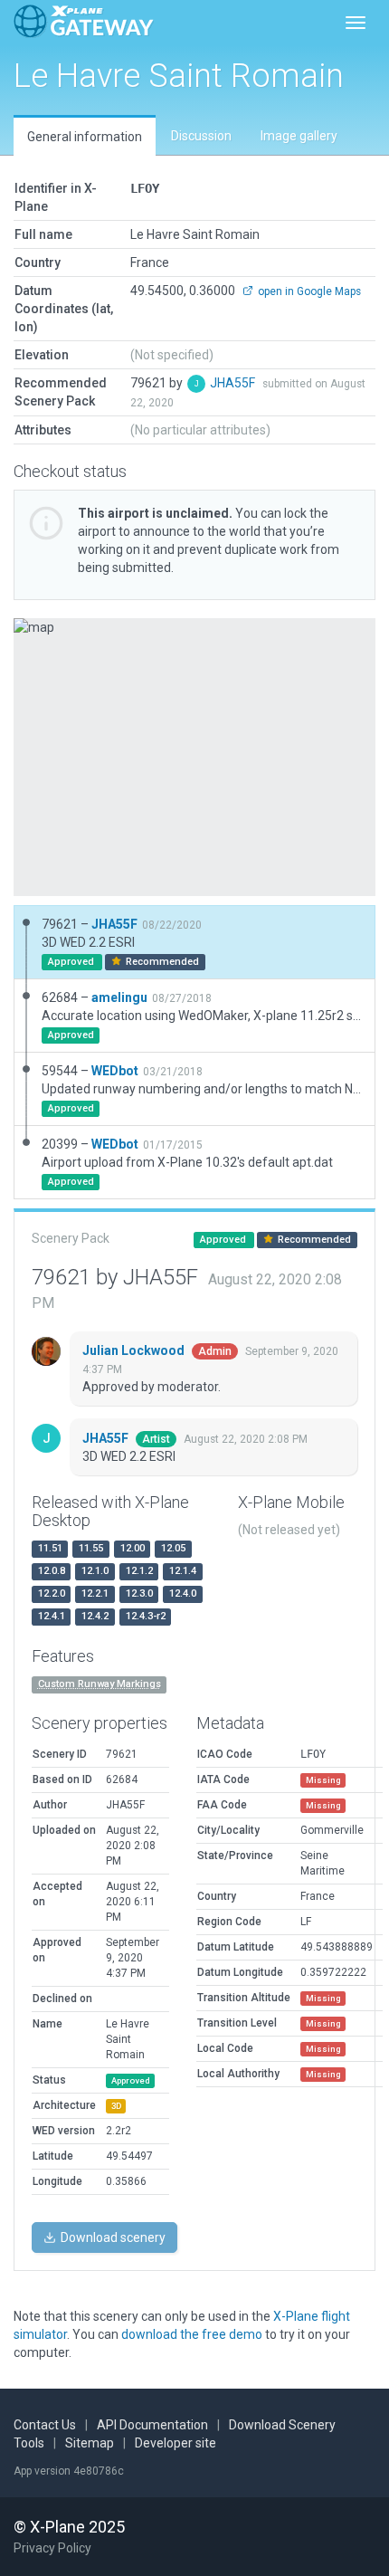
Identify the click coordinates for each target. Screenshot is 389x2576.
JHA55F (234, 383)
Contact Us (45, 2425)
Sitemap (90, 2443)
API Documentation (152, 2425)
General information (85, 137)
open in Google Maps (308, 291)
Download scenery (112, 2237)
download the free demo (192, 2334)
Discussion (201, 136)
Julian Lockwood (135, 1350)
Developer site (176, 2443)
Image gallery (299, 136)
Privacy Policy (52, 2548)
